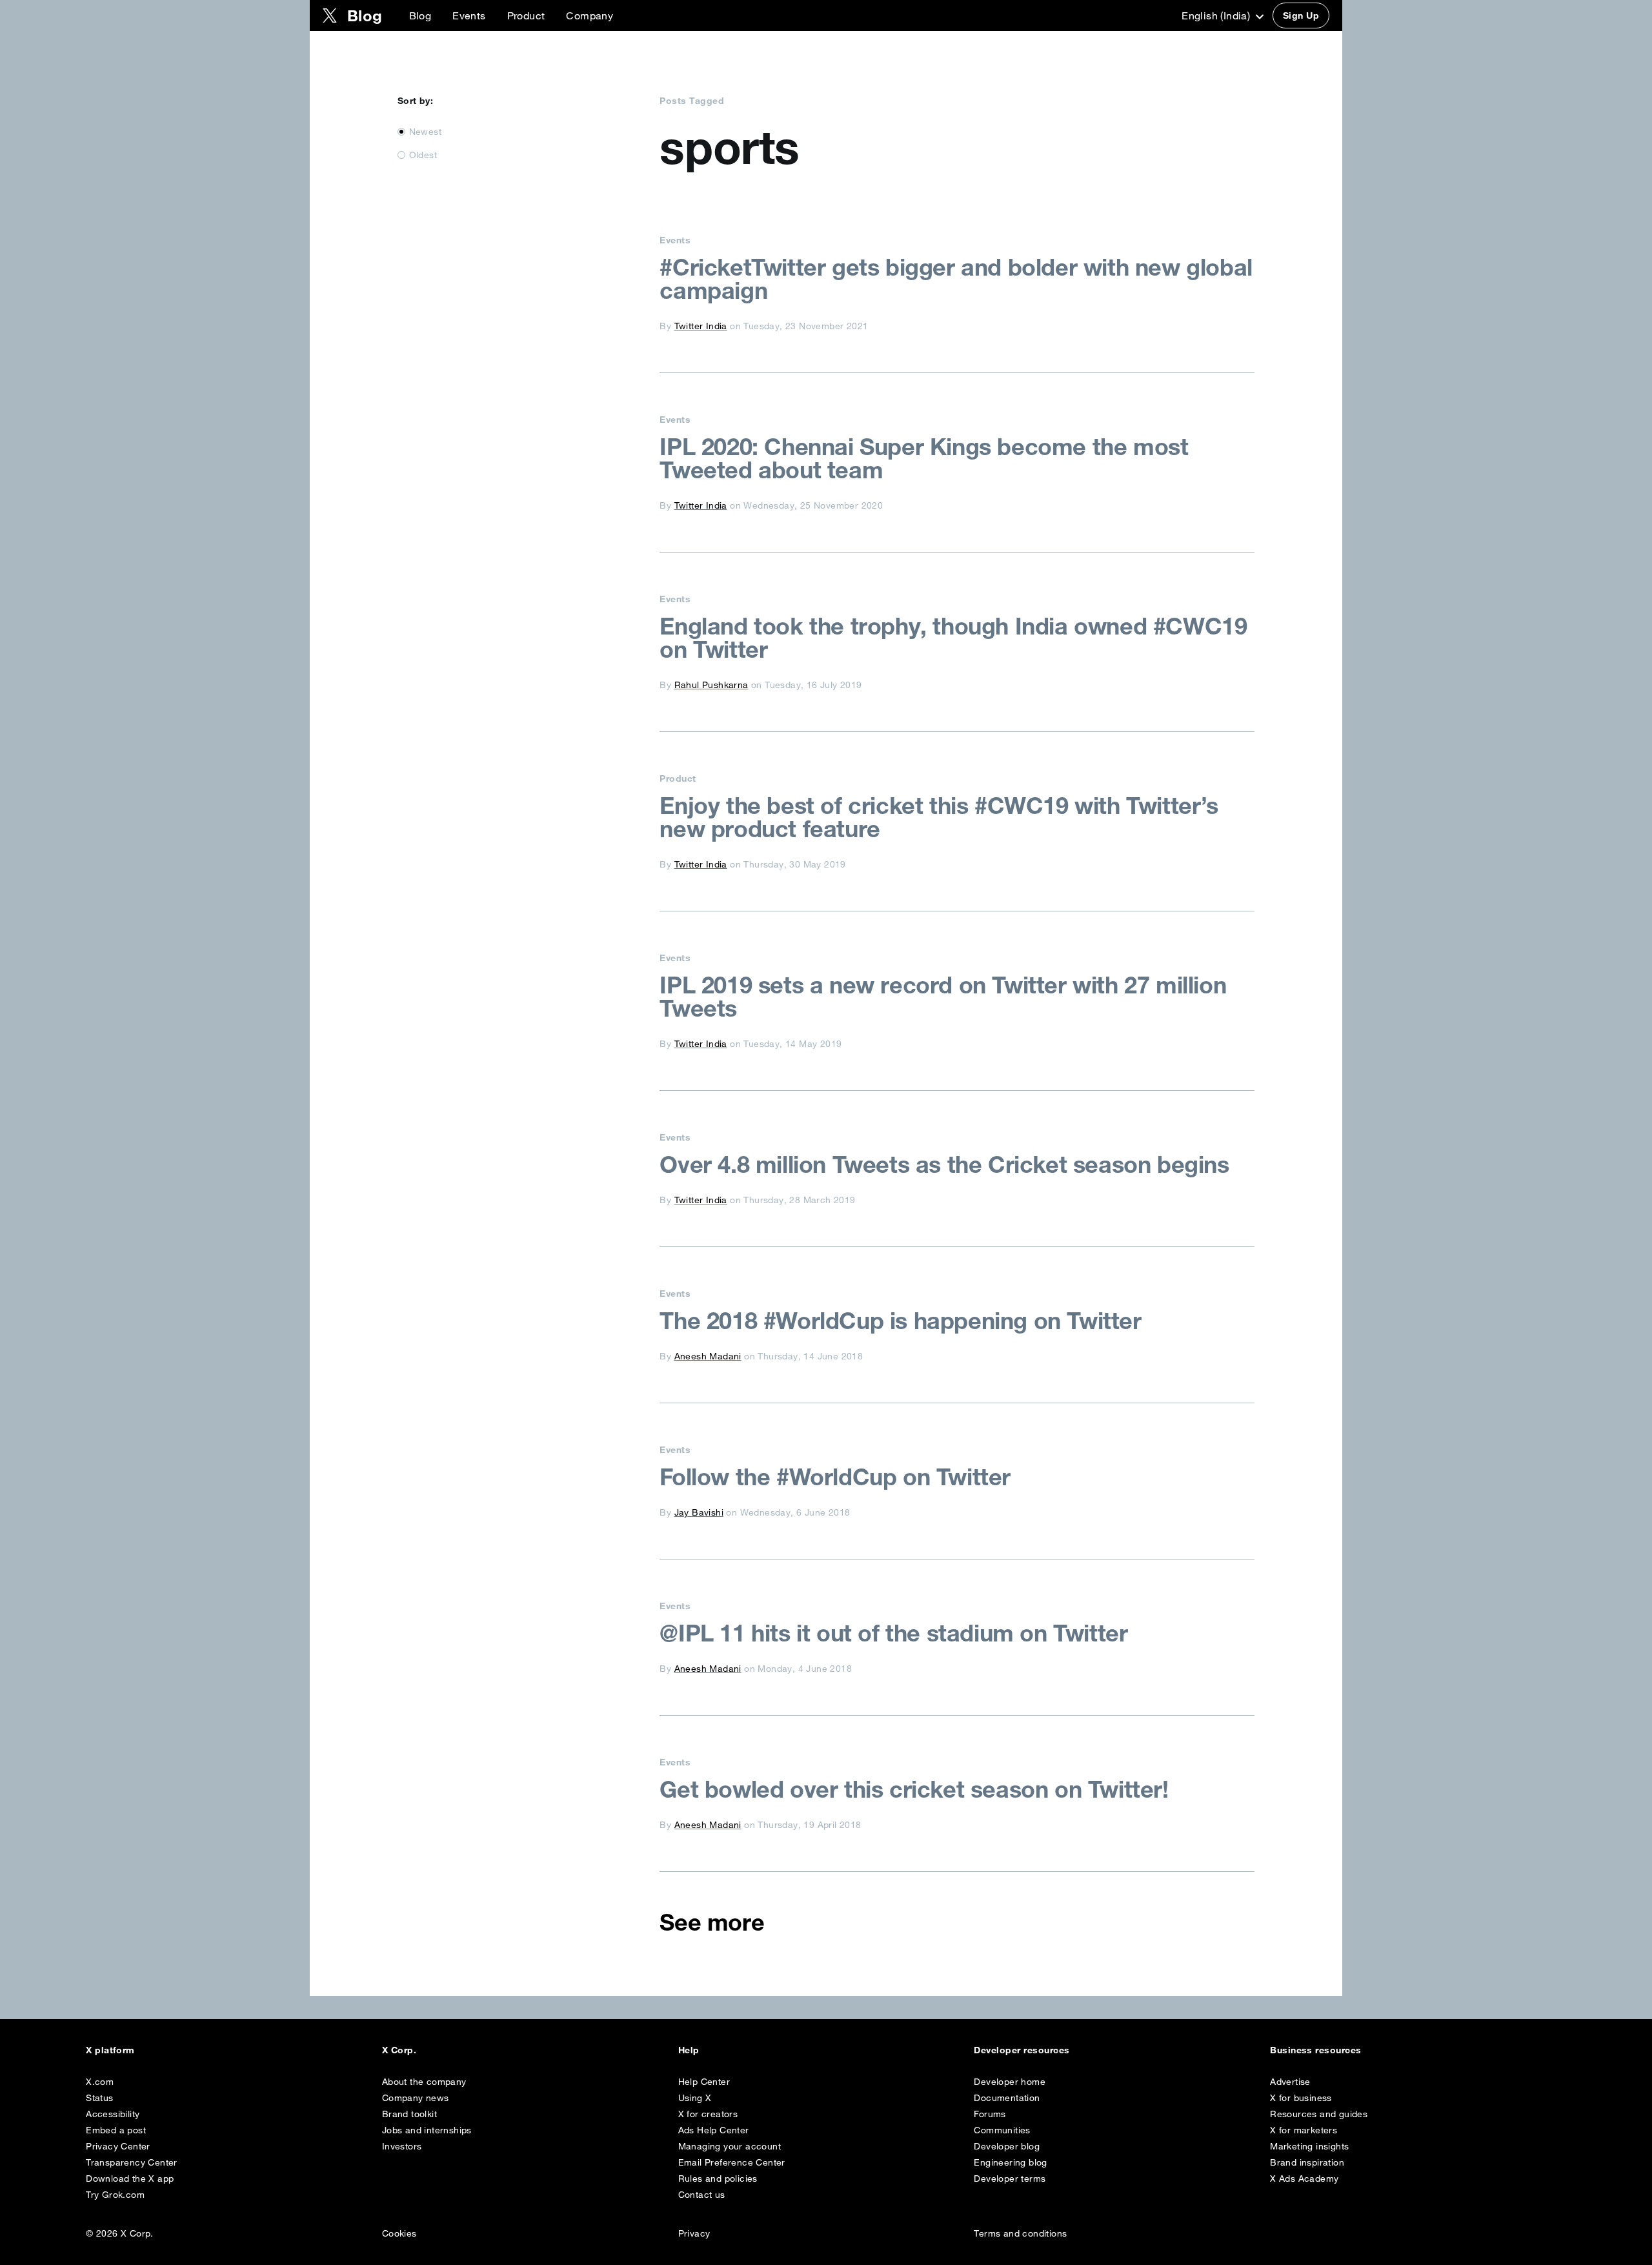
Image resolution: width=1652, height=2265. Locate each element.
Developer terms (1010, 2179)
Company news (416, 2098)
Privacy (694, 2233)
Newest (425, 132)
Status (99, 2098)
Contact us (702, 2195)
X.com (100, 2082)
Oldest (423, 155)
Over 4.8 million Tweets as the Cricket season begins (944, 1164)
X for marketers (1304, 2130)
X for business (1301, 2098)
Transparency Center (132, 2162)
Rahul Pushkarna (711, 685)
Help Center (704, 2082)
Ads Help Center (714, 2130)
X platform (110, 2050)
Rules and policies (718, 2179)
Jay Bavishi (699, 1512)
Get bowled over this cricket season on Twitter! (914, 1789)
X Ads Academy (1304, 2179)
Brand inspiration (1307, 2162)
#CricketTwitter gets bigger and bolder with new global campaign (956, 279)
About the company (424, 2082)
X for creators (708, 2114)
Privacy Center (118, 2146)
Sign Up (1301, 15)
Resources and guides (1319, 2114)
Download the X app (130, 2179)
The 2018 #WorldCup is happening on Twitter (900, 1321)
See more (712, 1922)
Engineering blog (1010, 2162)
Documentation (1007, 2098)
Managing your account (730, 2146)
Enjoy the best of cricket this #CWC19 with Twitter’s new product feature (939, 817)
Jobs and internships (427, 2130)
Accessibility (113, 2114)
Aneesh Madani (708, 1356)
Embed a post (116, 2130)
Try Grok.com (115, 2195)
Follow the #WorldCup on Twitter (835, 1477)
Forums (990, 2114)
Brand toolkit (409, 2114)
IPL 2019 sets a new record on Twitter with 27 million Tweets (943, 997)
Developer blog (1007, 2146)
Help (689, 2050)
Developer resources (1022, 2050)
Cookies (399, 2233)
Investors (402, 2146)
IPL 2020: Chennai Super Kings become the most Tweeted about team (924, 458)
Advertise (1290, 2082)
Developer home (1010, 2082)
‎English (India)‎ (1217, 15)
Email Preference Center (732, 2162)
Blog (420, 15)
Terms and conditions (1020, 2233)
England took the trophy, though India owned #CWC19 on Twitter (953, 638)
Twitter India (701, 326)
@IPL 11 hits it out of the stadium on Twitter (893, 1633)
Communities (1002, 2130)
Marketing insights (1309, 2146)
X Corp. (399, 2050)
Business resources (1316, 2050)
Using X (695, 2098)
